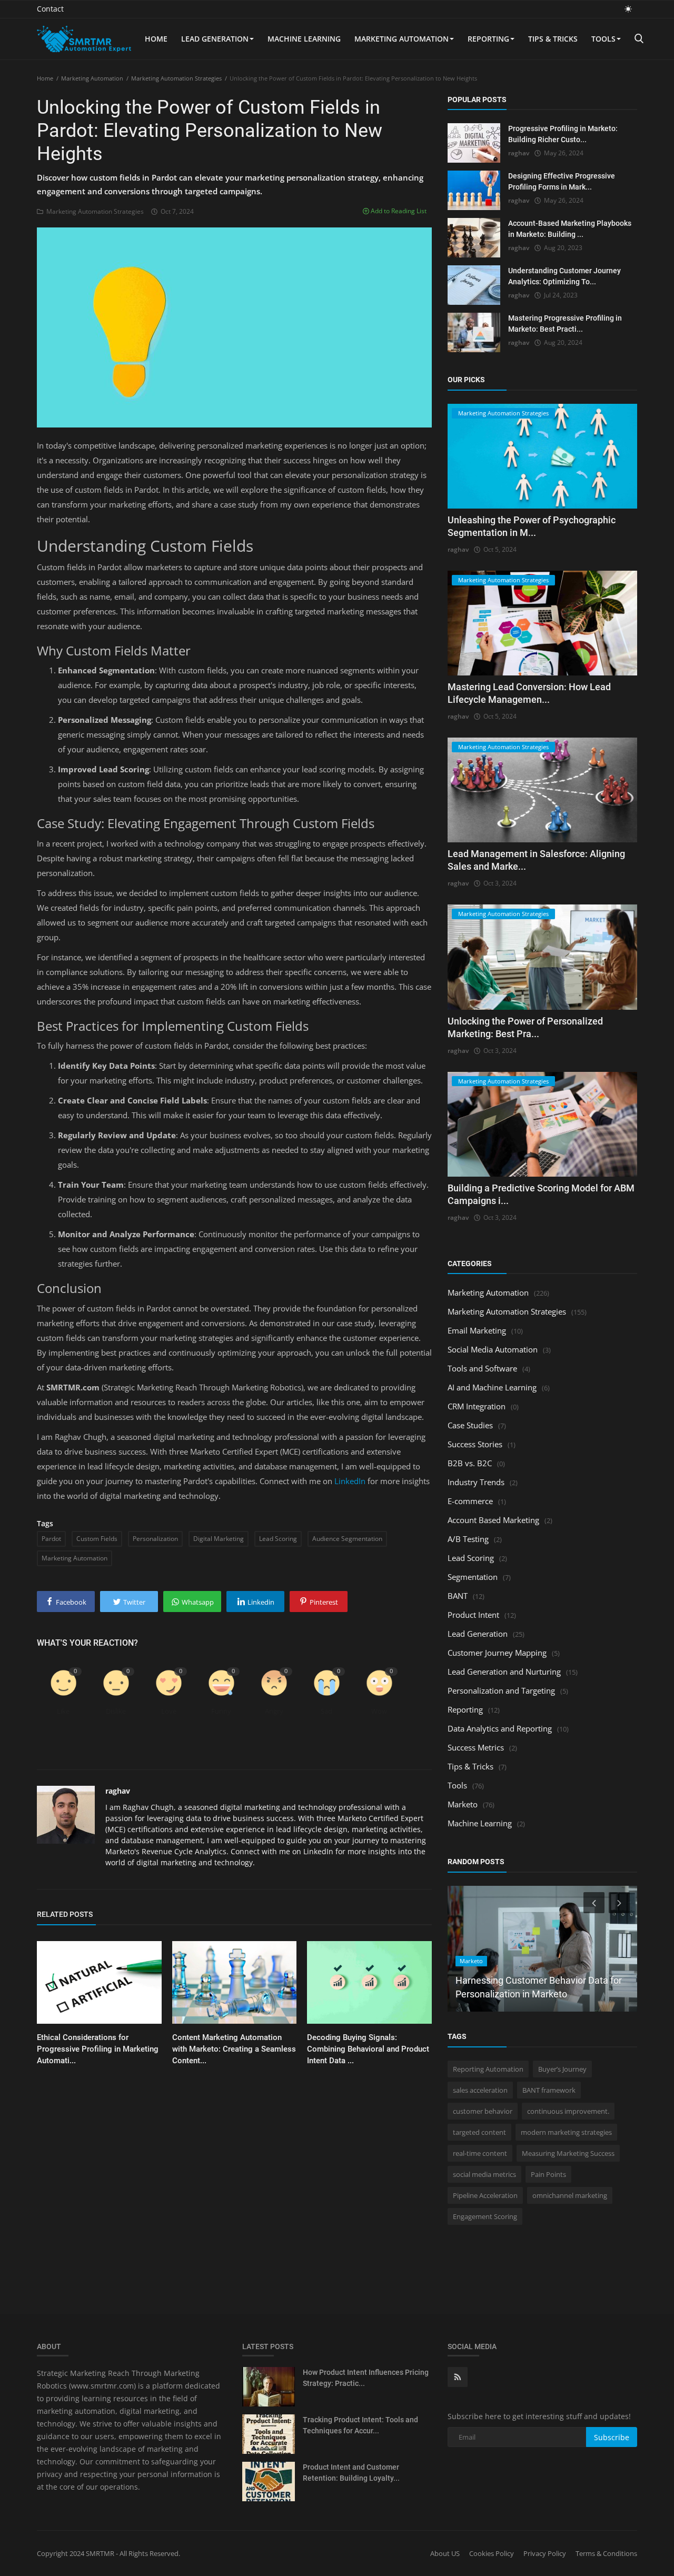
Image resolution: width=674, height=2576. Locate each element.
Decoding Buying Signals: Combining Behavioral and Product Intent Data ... (368, 2049)
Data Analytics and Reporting (500, 1728)
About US (445, 2553)
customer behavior (483, 2111)
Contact (50, 9)
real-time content (480, 2153)
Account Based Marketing (493, 1520)
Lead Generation (215, 39)
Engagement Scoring (485, 2216)
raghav (118, 1791)
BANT (458, 1596)
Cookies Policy (492, 2553)
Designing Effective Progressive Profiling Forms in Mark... (562, 181)
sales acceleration (480, 2090)
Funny (221, 1711)
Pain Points (548, 2174)
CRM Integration (477, 1406)
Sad (326, 1711)
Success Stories (475, 1444)
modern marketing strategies (566, 2132)
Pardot (51, 1539)
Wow (379, 1711)
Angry (274, 1711)
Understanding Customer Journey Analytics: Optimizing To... (564, 276)
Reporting (488, 39)
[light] (628, 9)
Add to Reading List (398, 211)
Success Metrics (476, 1747)
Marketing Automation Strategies (176, 78)
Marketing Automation (402, 39)
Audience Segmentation (347, 1539)
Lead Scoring (278, 1539)
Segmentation (473, 1577)
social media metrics (484, 2174)
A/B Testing (468, 1539)
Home (156, 39)
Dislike (116, 1711)
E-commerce (470, 1501)
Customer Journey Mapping (497, 1653)
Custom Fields (97, 1539)
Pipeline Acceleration (485, 2195)
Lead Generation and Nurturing (504, 1672)
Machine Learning (304, 39)
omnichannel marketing (570, 2195)
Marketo (463, 1804)
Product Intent (473, 1615)
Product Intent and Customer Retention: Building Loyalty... (351, 2473)
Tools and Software (482, 1368)
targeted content (479, 2132)
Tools (603, 39)
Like (63, 1711)
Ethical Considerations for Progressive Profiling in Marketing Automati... (98, 2049)
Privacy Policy (545, 2553)
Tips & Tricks (553, 39)
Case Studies (470, 1425)
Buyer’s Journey (562, 2069)
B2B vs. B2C (470, 1463)
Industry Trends (476, 1482)
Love (169, 1711)
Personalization (155, 1539)
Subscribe (612, 2437)
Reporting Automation (488, 2069)
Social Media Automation (493, 1349)
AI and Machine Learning (492, 1387)
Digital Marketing (219, 1539)
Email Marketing (477, 1330)
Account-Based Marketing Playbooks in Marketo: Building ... (570, 229)
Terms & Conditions (606, 2553)
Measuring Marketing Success (568, 2153)
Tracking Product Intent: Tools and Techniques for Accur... (360, 2425)
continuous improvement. (568, 2111)
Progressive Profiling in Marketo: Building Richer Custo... (563, 134)
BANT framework (549, 2090)
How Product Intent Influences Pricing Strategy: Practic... (366, 2378)
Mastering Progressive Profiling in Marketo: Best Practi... (565, 324)
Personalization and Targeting (501, 1690)
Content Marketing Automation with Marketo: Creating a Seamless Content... (234, 2049)
